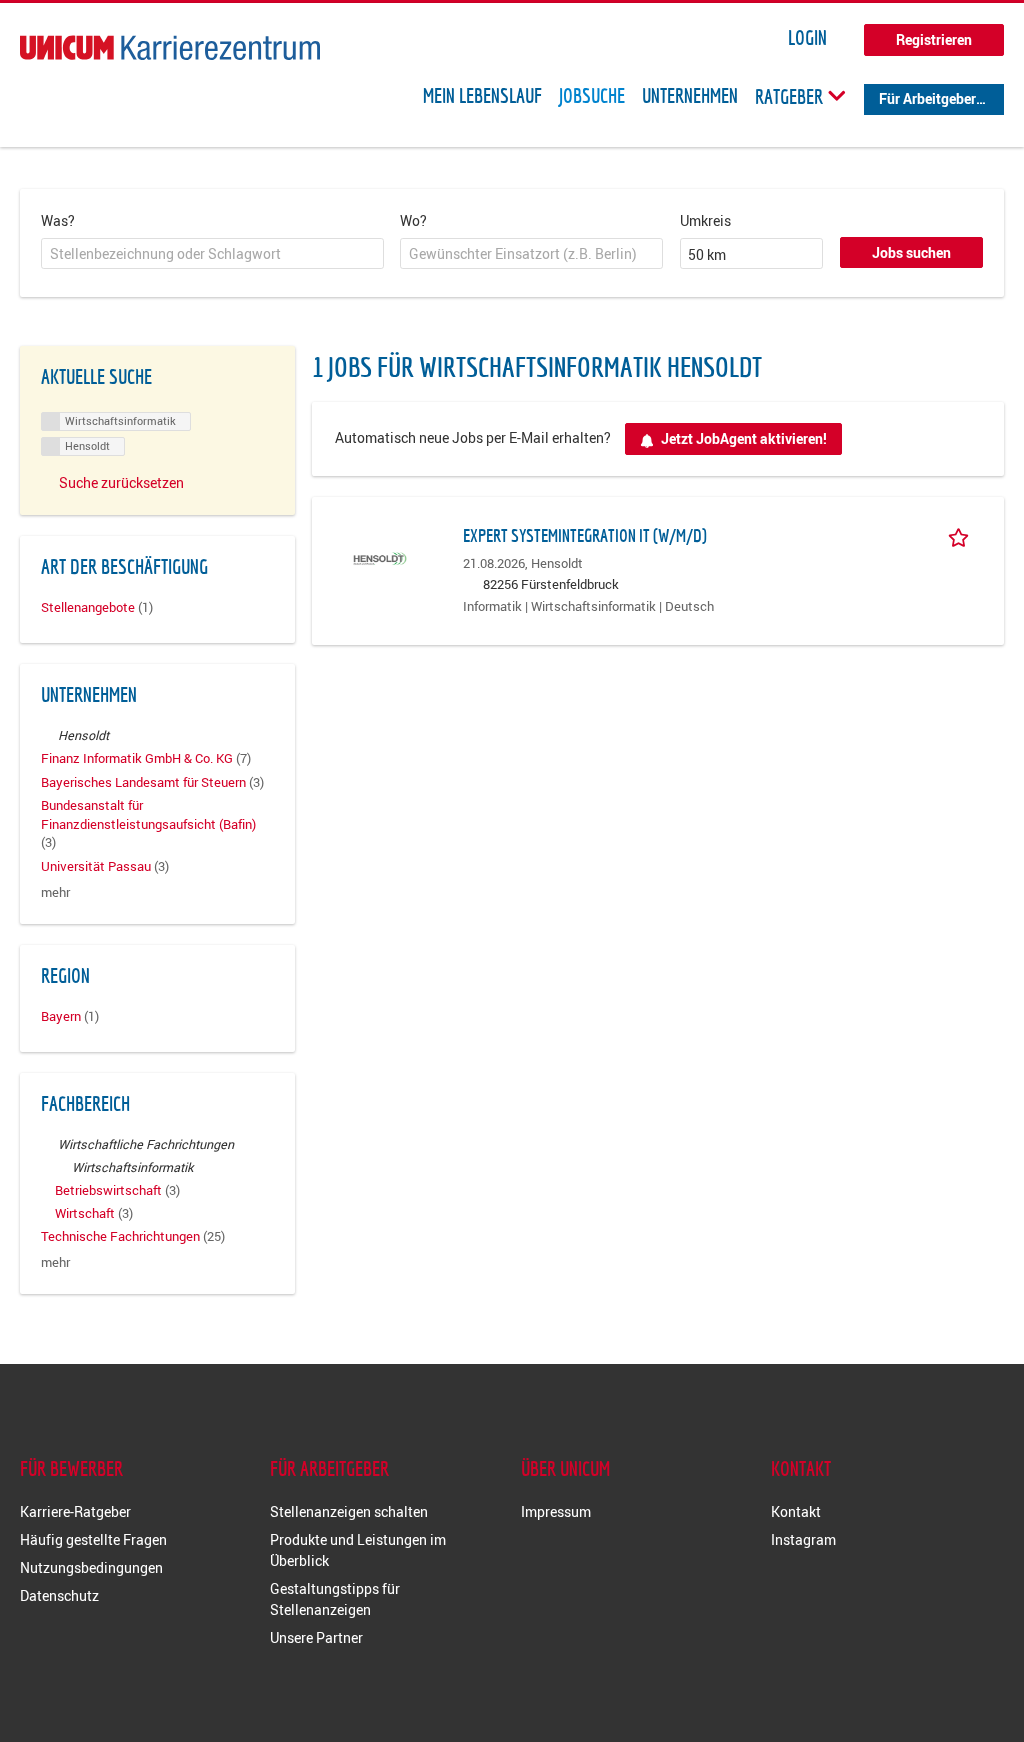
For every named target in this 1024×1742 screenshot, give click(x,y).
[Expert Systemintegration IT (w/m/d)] (380, 556)
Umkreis (705, 220)
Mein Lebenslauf (482, 96)
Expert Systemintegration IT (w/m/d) (585, 535)
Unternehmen (690, 96)
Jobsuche (592, 96)
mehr (55, 892)
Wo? (413, 220)
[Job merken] (962, 535)
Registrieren (934, 39)
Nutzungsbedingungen (91, 1567)
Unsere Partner (316, 1637)
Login (807, 38)
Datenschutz (59, 1595)
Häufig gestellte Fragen (93, 1539)
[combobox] (212, 254)
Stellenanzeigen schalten (349, 1511)
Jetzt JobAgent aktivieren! (744, 438)
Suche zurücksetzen (121, 482)
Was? (58, 220)
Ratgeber (791, 96)
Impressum (556, 1511)
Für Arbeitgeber (927, 98)
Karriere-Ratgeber (75, 1511)
